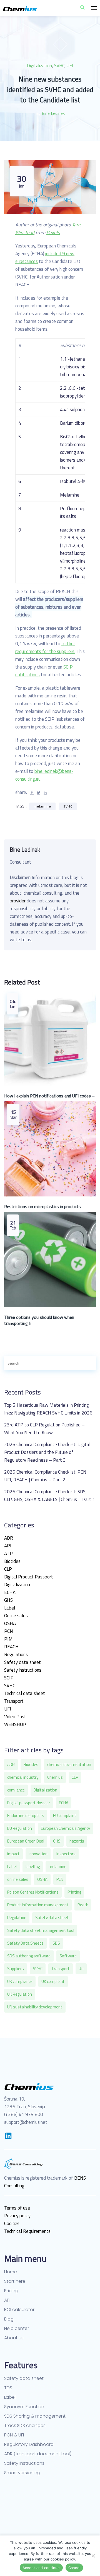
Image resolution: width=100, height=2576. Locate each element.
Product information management (38, 1905)
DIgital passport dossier (29, 1803)
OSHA (10, 1623)
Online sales (16, 1616)
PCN (9, 1631)
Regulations (16, 1654)
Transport (14, 1701)
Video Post (15, 1717)
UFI (70, 65)
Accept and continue (41, 2568)
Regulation (17, 1918)
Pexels (53, 232)
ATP (8, 1553)
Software (68, 1956)
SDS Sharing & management (35, 2416)
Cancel (74, 2568)
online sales (18, 1879)
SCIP (9, 1678)
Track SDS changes (25, 2426)
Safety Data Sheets (25, 1943)
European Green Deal (26, 1841)
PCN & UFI (14, 2435)
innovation (38, 1854)
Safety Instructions (24, 2463)
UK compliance (20, 1981)
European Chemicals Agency (65, 1828)
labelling (33, 1867)
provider (18, 901)
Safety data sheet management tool (41, 1930)
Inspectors (66, 1854)
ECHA (10, 1592)
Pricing (11, 2291)
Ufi (81, 1969)
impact (13, 1854)
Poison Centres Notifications (33, 1892)
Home (11, 2272)
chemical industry (23, 1777)
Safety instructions (23, 1670)
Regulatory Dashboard (29, 2445)
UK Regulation (20, 1994)
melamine (42, 806)
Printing (74, 1892)
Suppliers (16, 1969)
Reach (83, 1905)
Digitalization (39, 65)
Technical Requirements (27, 2231)
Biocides (12, 1561)
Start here (15, 2281)
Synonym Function (24, 2407)
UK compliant (53, 1981)
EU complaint (65, 1815)
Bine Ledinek (53, 113)
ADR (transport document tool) (38, 2454)
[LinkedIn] (8, 2136)
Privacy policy (17, 2216)
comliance (16, 1790)
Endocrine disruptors (26, 1815)
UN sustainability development (35, 2007)
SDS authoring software (29, 1956)
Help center (17, 2329)
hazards (77, 1841)
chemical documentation (69, 1764)
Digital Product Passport (29, 1577)
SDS (56, 1943)
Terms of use (17, 2208)
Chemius (55, 1777)
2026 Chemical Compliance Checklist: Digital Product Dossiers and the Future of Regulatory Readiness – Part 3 (47, 1452)
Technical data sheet (25, 1693)
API (8, 1546)
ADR (9, 1538)
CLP (8, 1569)
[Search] (86, 1363)
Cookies (12, 2223)
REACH (11, 1647)
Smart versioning (22, 2473)
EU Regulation (20, 1828)
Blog (9, 2319)
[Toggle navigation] (94, 8)
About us (14, 2338)
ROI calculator (19, 2310)
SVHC (59, 65)
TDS (8, 2388)
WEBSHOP (15, 1724)
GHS (8, 1600)
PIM (8, 1639)
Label (10, 1608)
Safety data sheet (22, 1662)
